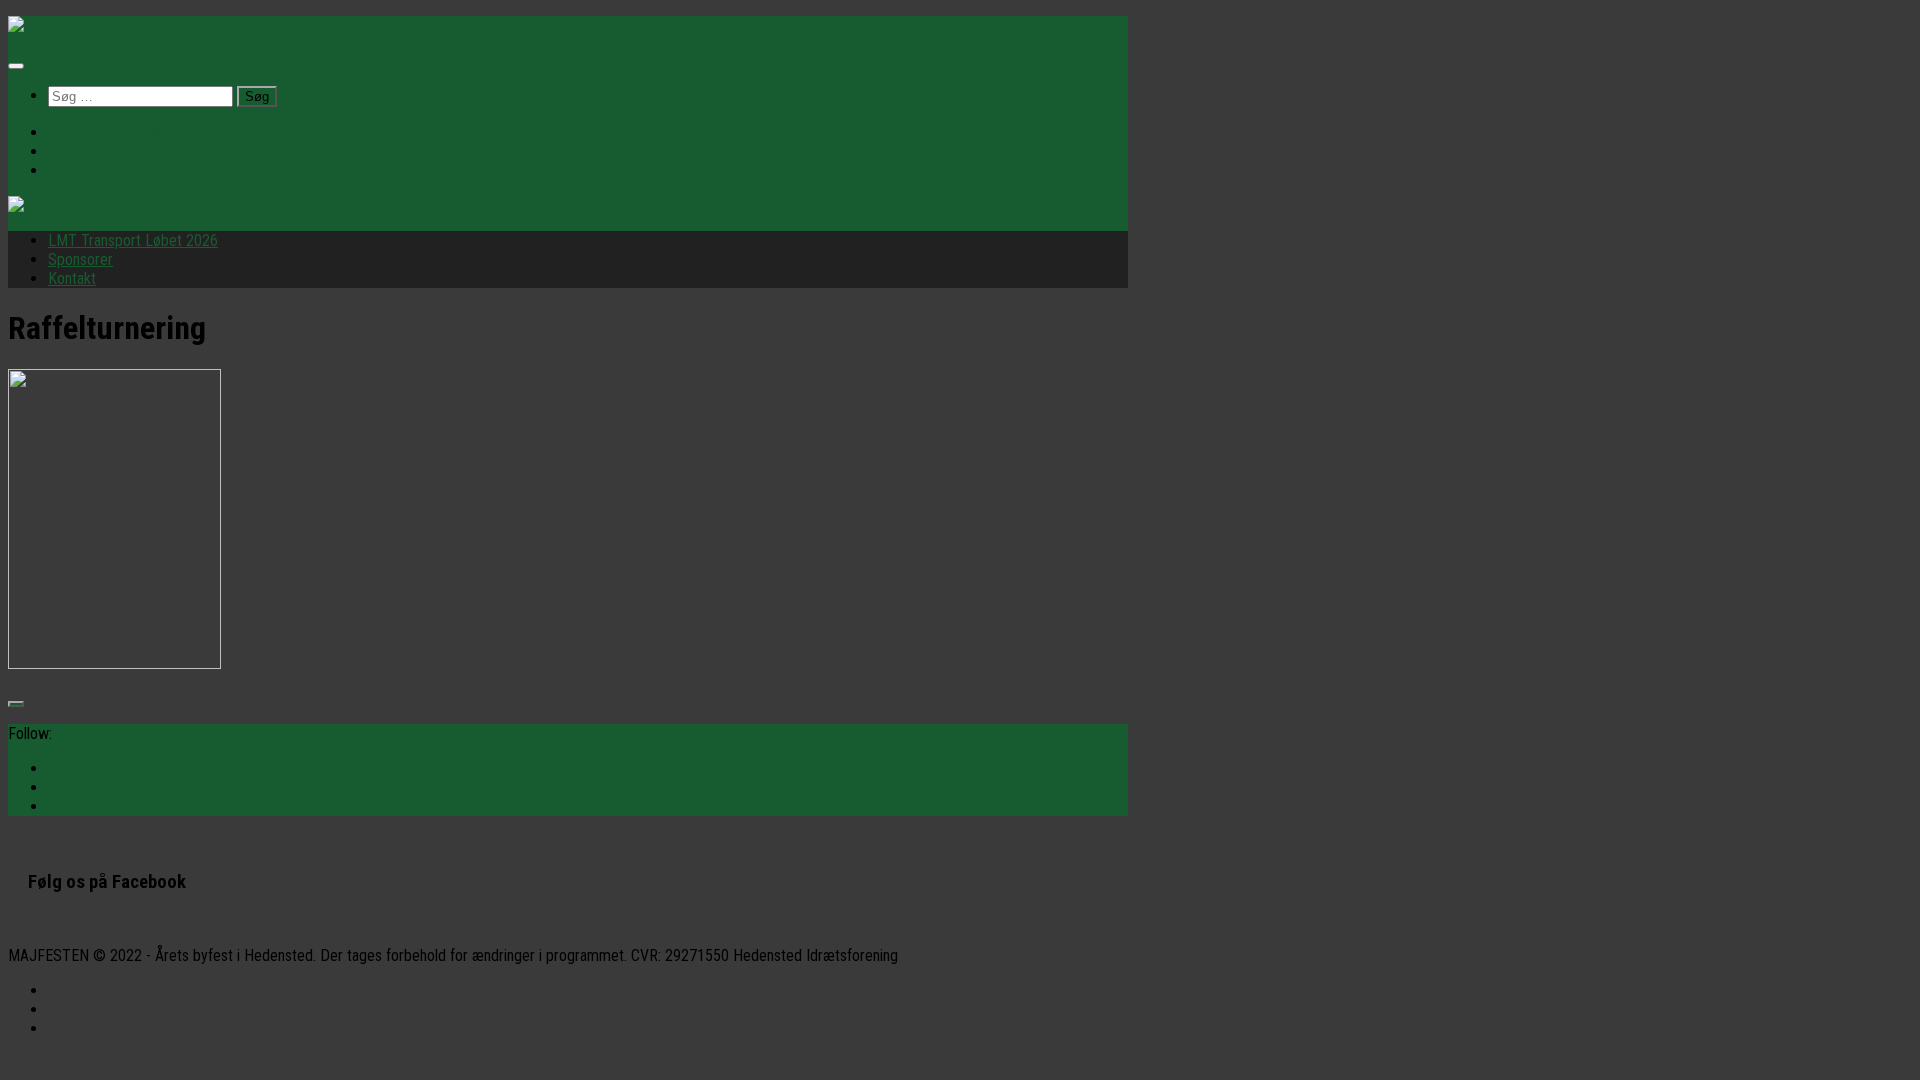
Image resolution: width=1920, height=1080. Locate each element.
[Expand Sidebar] (16, 704)
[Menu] (16, 66)
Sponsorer (80, 151)
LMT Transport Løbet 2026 (133, 132)
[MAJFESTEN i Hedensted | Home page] (96, 25)
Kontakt (72, 170)
